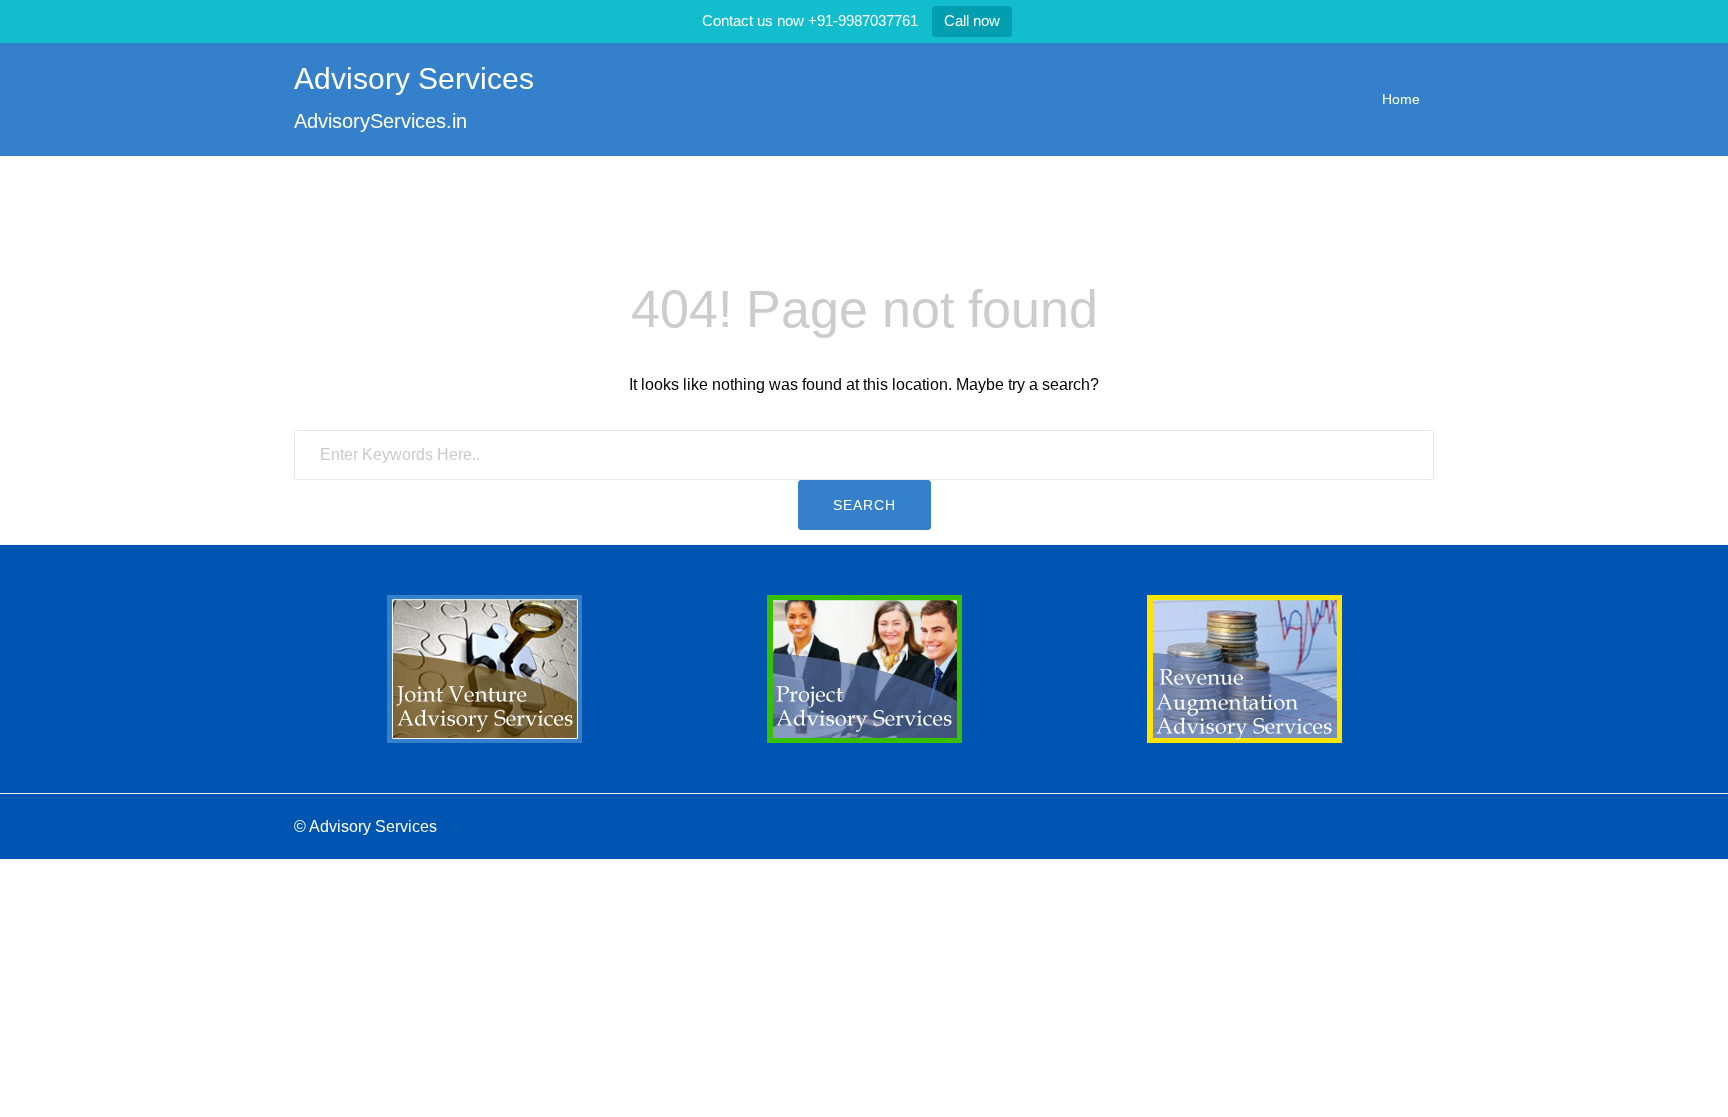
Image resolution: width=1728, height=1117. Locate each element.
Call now (972, 20)
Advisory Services (414, 78)
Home (1401, 99)
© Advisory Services (365, 826)
